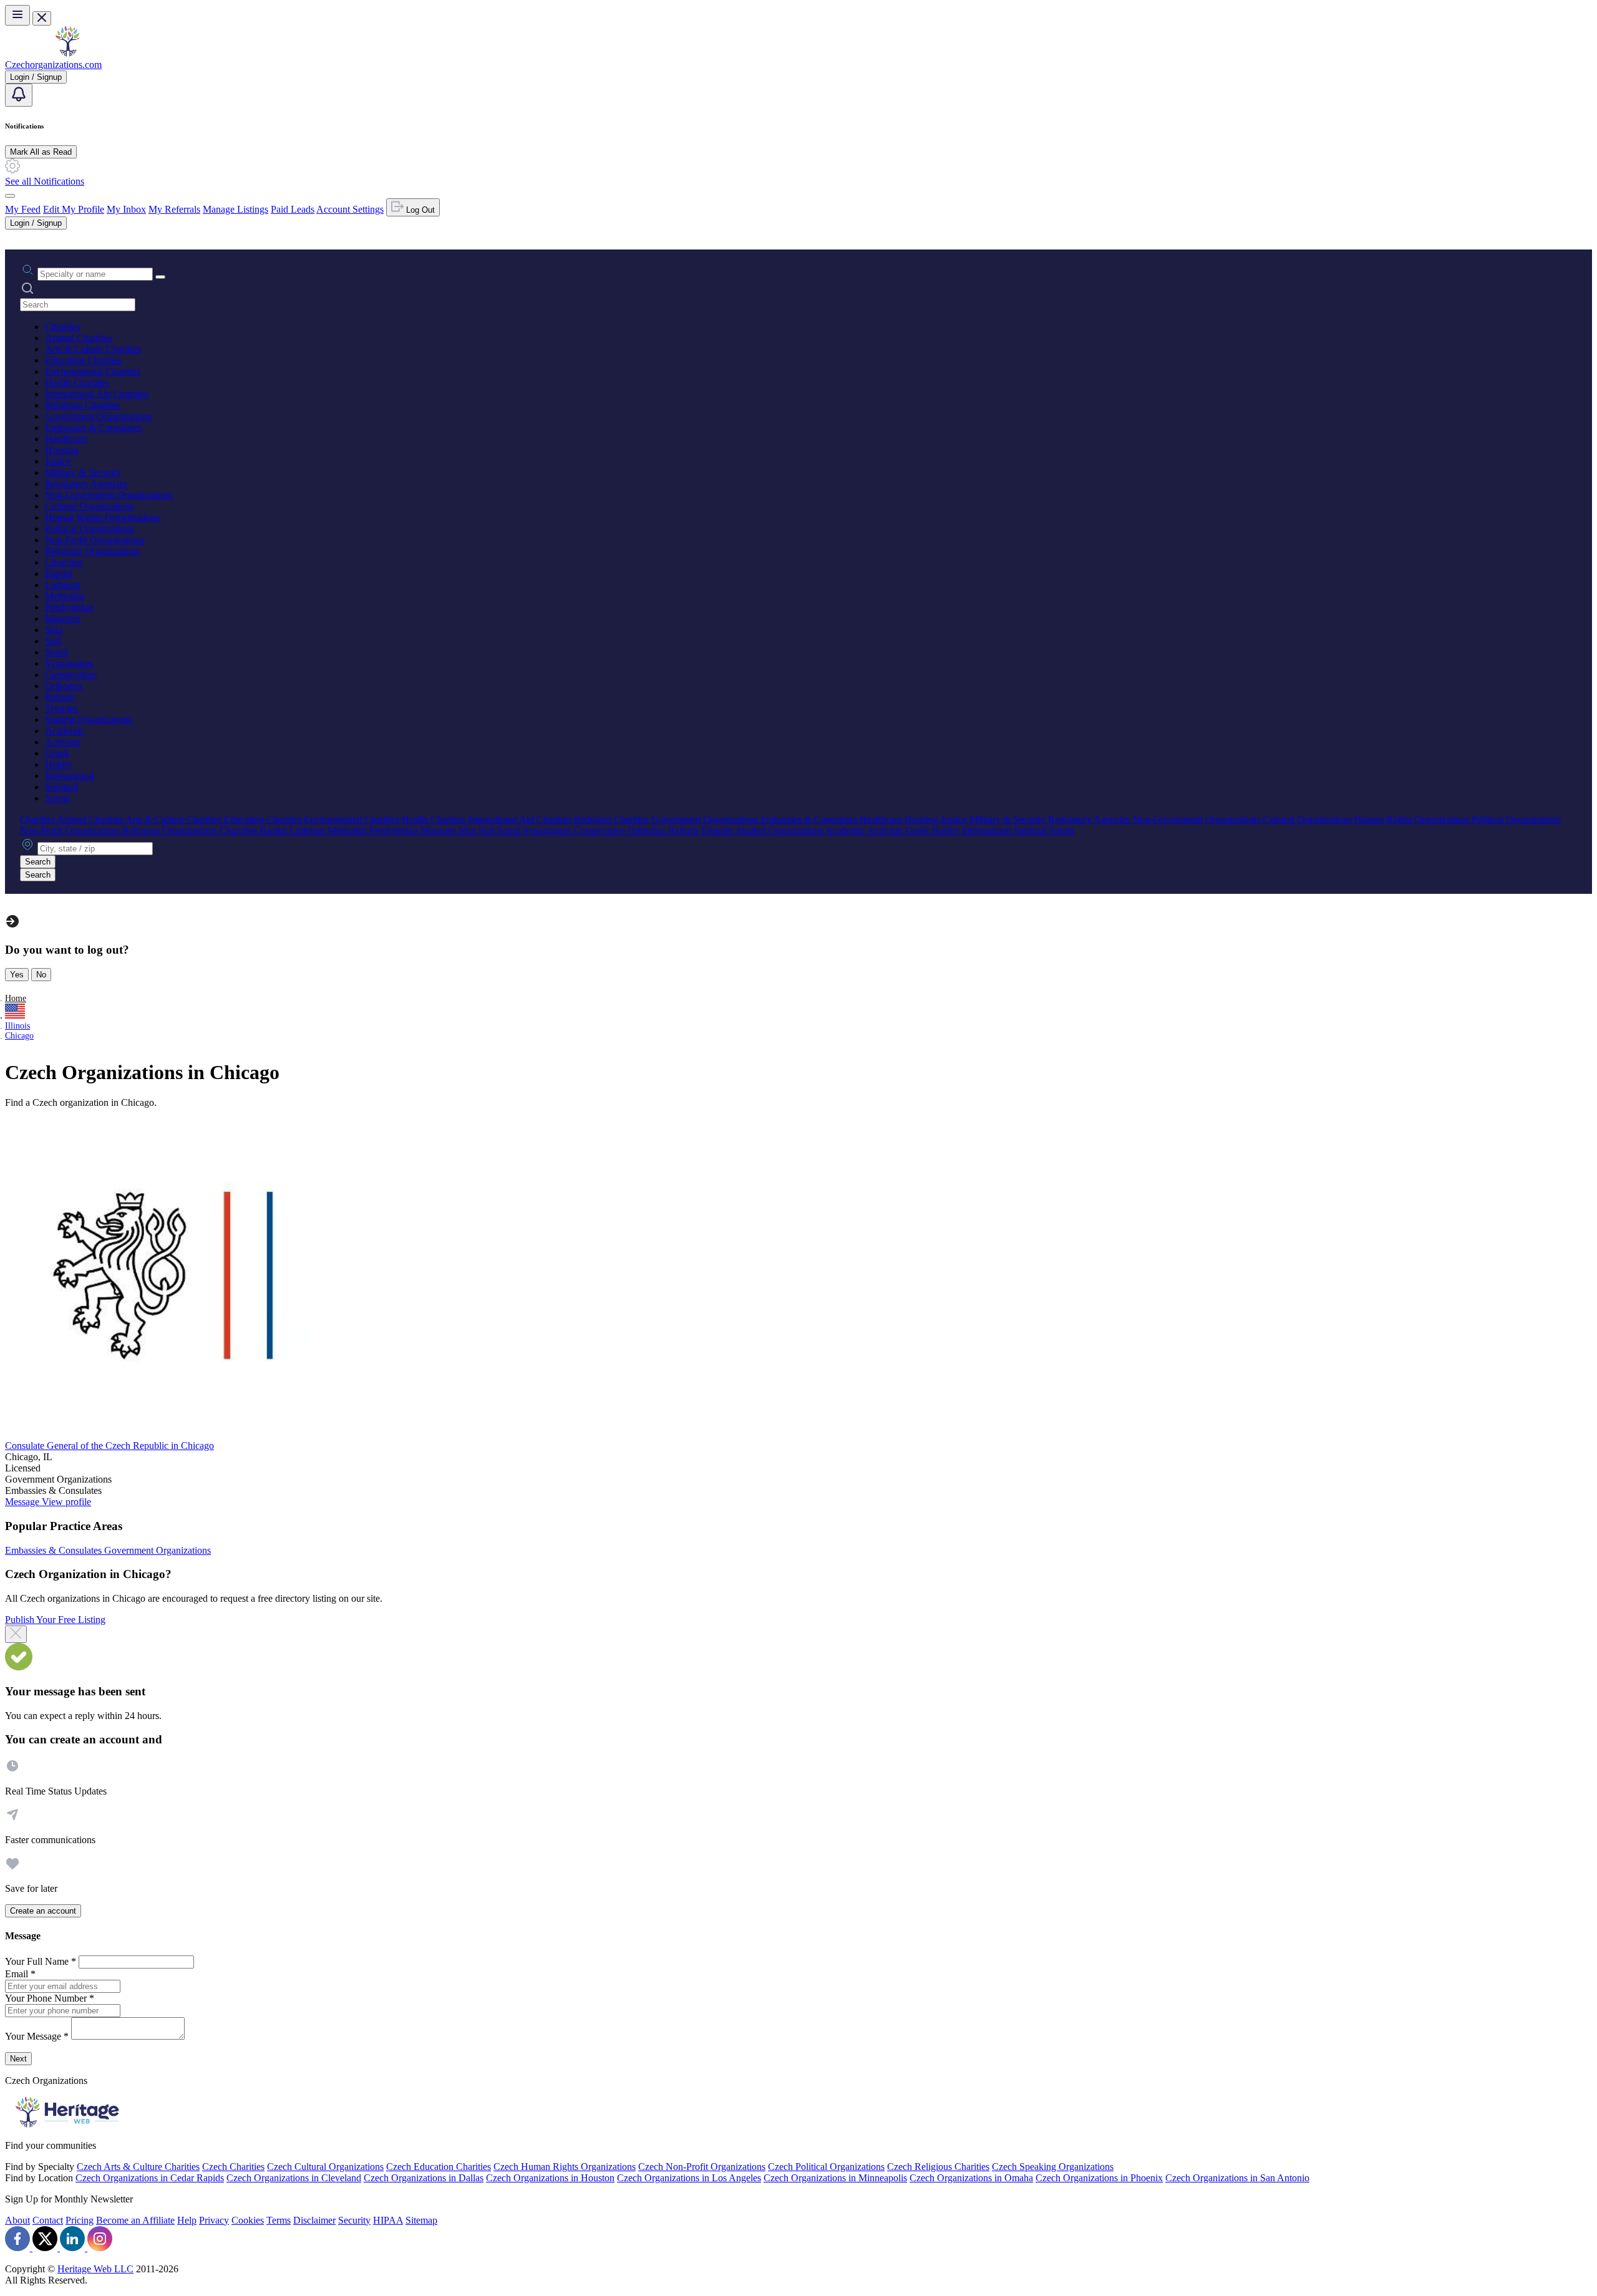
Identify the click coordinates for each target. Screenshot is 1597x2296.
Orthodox (64, 686)
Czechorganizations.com (53, 65)
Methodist (65, 596)
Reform (60, 697)
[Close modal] (16, 1634)
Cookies (248, 2220)
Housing (62, 450)
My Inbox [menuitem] (126, 209)
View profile (66, 1502)
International (70, 776)
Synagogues (69, 663)
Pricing (80, 2220)
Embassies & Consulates (93, 428)
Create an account (43, 1911)
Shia (54, 630)
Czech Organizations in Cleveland (294, 2178)
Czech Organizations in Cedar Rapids (150, 2178)
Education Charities (84, 360)
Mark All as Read (41, 152)
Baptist (59, 574)
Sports (57, 798)
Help (187, 2220)
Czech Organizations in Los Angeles (689, 2178)
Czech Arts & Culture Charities (138, 2167)
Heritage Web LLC (95, 2269)
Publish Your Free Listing (55, 1620)
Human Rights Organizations (102, 517)
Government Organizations (98, 416)
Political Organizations (90, 529)
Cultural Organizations (90, 506)
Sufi (53, 641)
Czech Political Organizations (826, 2167)
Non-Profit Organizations (95, 540)
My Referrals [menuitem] (174, 209)
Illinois (17, 1026)
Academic (65, 731)
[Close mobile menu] (42, 18)
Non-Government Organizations (109, 495)
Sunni (56, 652)
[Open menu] (17, 15)
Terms (279, 2220)
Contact (48, 2220)
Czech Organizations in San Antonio (1237, 2178)
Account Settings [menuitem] (350, 209)
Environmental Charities (93, 371)
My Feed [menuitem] (23, 209)
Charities (62, 327)
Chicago (19, 1036)
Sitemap (421, 2220)
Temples (61, 708)
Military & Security (83, 472)
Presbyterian (69, 607)
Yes (17, 975)
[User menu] (10, 196)
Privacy (214, 2220)
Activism (63, 742)
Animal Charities (78, 338)
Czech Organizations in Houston (550, 2178)
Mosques (63, 618)
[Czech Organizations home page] (67, 53)
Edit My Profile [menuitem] (74, 209)
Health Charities (77, 383)
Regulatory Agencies (86, 484)
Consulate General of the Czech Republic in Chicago (109, 1446)
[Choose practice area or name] (160, 277)
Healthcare (66, 439)
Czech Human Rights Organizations (565, 2167)
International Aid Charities (97, 394)
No (41, 975)
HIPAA (388, 2220)
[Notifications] (19, 95)
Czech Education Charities (439, 2167)
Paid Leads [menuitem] (293, 209)
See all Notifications (45, 181)
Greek (57, 753)
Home (16, 998)
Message (23, 1502)
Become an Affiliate (135, 2220)
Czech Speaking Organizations (1053, 2167)
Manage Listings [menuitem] (235, 209)
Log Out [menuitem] (419, 210)
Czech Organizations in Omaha (971, 2178)
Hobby (59, 764)
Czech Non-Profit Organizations (702, 2167)
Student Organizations (89, 719)
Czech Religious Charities (938, 2167)
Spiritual (61, 787)
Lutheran (63, 585)
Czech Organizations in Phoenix (1099, 2178)
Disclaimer (314, 2220)
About (17, 2220)
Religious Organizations (92, 551)
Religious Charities (82, 405)
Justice (58, 461)
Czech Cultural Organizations (325, 2167)
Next (18, 2059)
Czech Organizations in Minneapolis (835, 2178)
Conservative (71, 675)
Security (354, 2220)
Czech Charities (233, 2167)
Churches (64, 562)
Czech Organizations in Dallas (424, 2178)
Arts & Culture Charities (93, 349)
